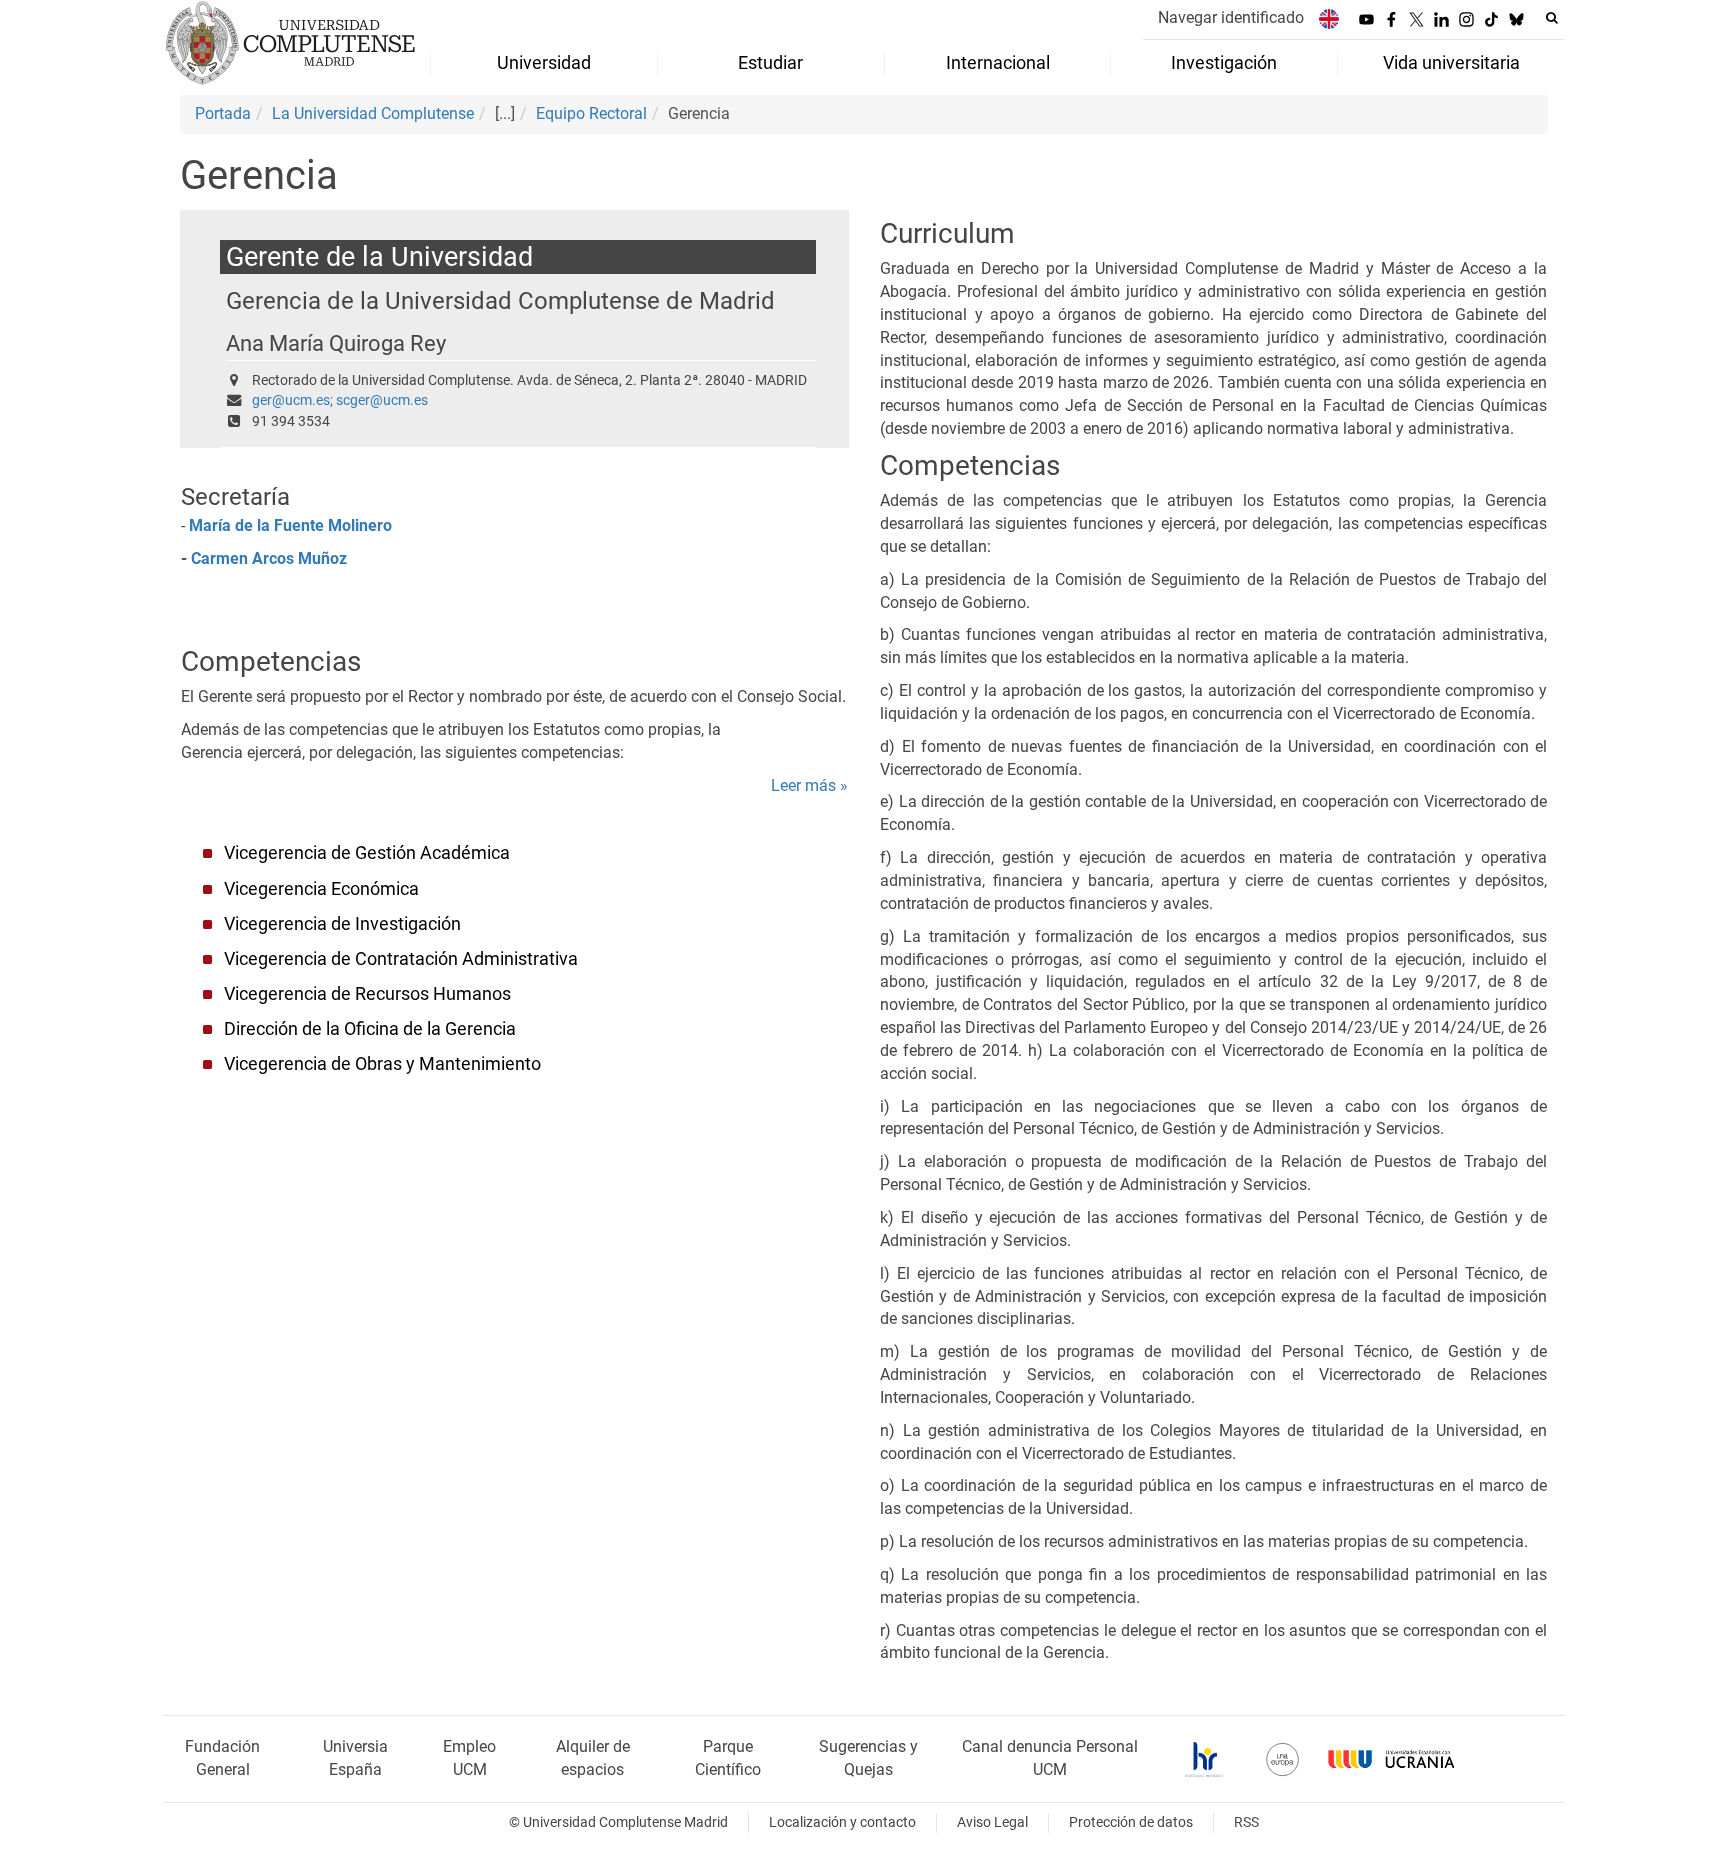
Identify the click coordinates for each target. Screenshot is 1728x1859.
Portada (223, 113)
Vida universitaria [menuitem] (1451, 63)
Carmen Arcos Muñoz (269, 558)
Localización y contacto (842, 1822)
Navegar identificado (1231, 17)
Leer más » (809, 785)
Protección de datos (1131, 1822)
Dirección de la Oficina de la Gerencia (370, 1029)
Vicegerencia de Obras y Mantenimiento (382, 1064)
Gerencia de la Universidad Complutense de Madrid (500, 300)
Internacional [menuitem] (998, 63)
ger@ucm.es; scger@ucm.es (340, 400)
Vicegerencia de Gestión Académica (367, 853)
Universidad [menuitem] (544, 63)
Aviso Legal (992, 1822)
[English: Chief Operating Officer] (1329, 18)
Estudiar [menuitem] (770, 63)
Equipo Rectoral (591, 113)
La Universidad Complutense (373, 113)
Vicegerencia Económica (321, 889)
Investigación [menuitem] (1224, 63)
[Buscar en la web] (1552, 18)
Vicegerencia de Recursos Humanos (367, 994)
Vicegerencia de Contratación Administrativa (401, 959)
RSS (1246, 1822)
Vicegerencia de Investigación (342, 924)
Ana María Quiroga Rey (336, 343)
